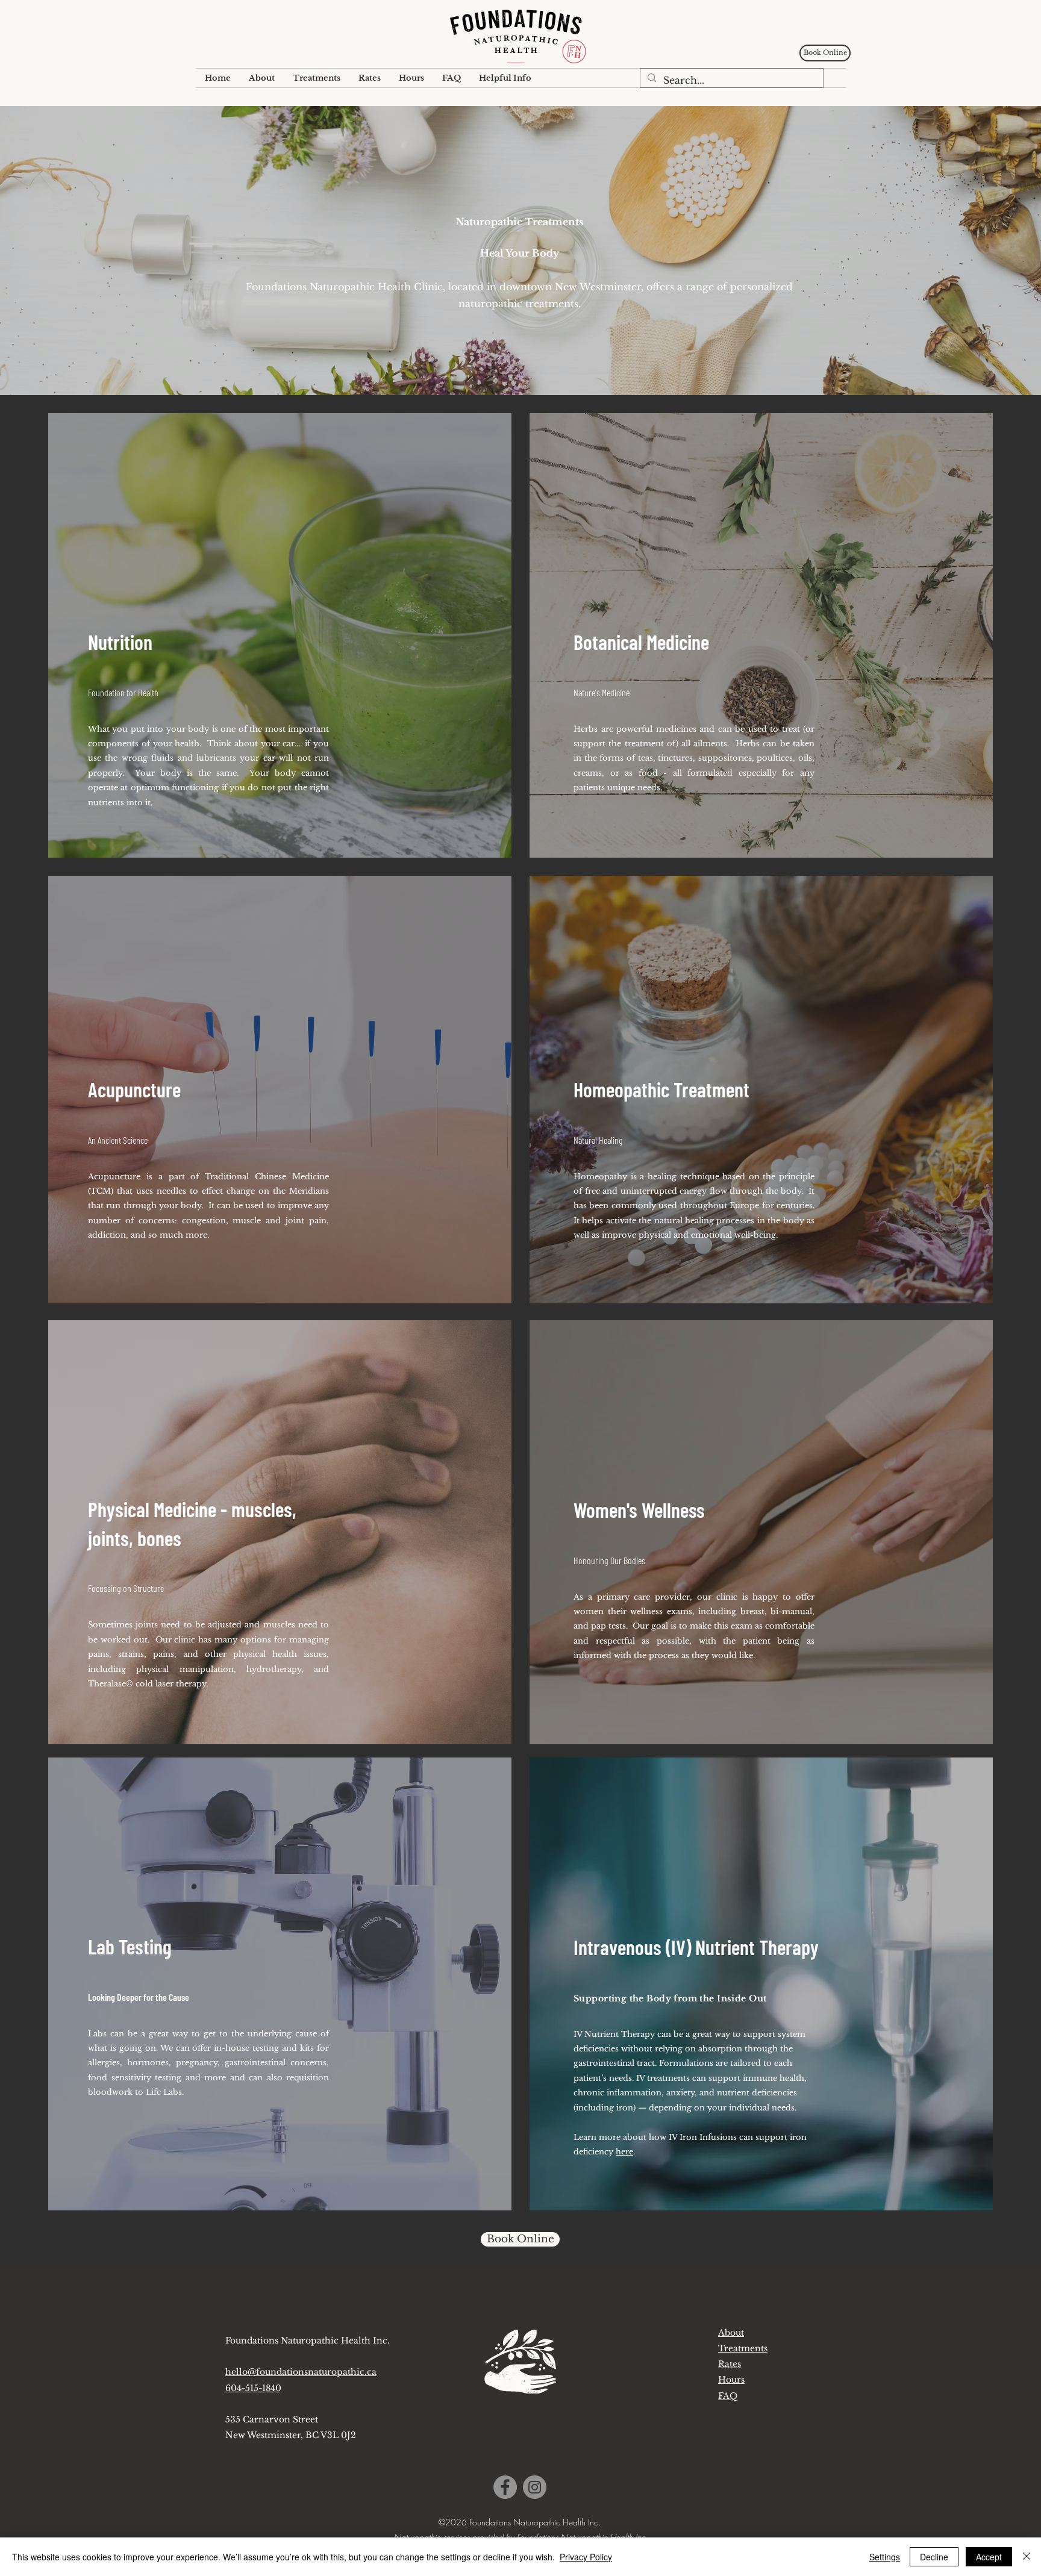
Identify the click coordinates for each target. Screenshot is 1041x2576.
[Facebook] (505, 2487)
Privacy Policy (586, 2557)
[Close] (1027, 2557)
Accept (989, 2557)
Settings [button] (885, 2557)
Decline (934, 2557)
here (624, 2152)
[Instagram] (535, 2487)
